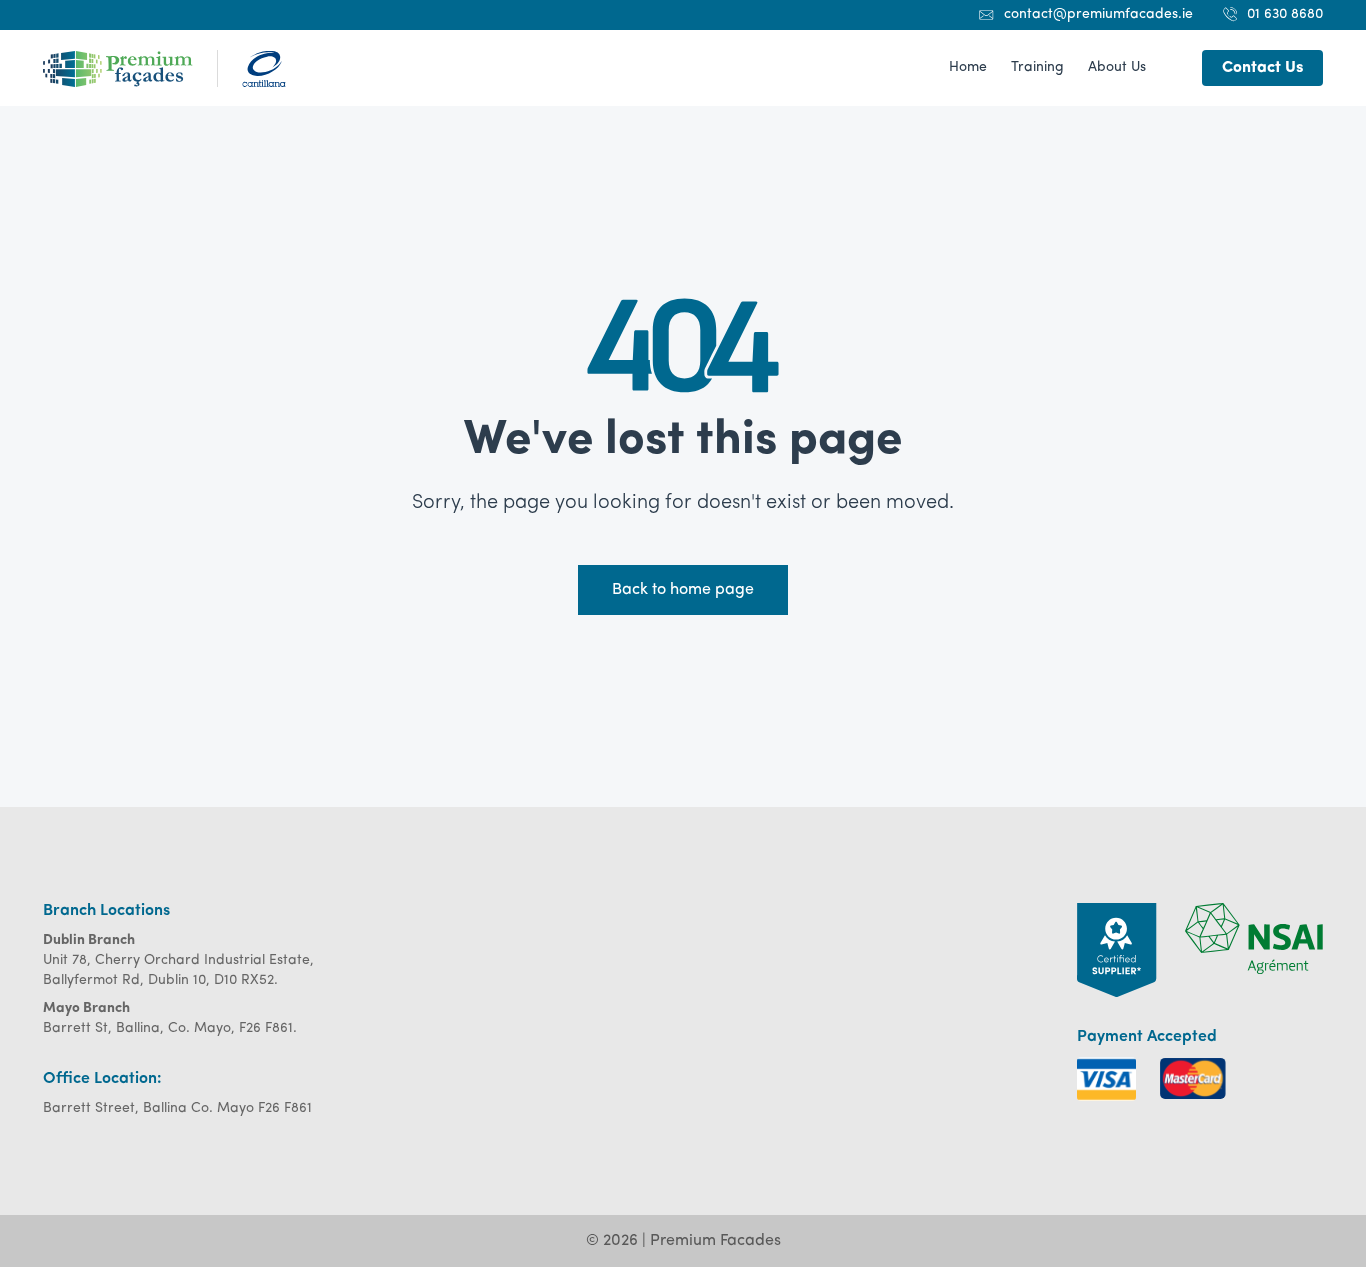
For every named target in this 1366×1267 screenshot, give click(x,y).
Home (968, 67)
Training (1037, 67)
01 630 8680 (1285, 14)
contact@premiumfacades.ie (1098, 14)
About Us (1117, 67)
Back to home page (683, 590)
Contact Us (1262, 68)
